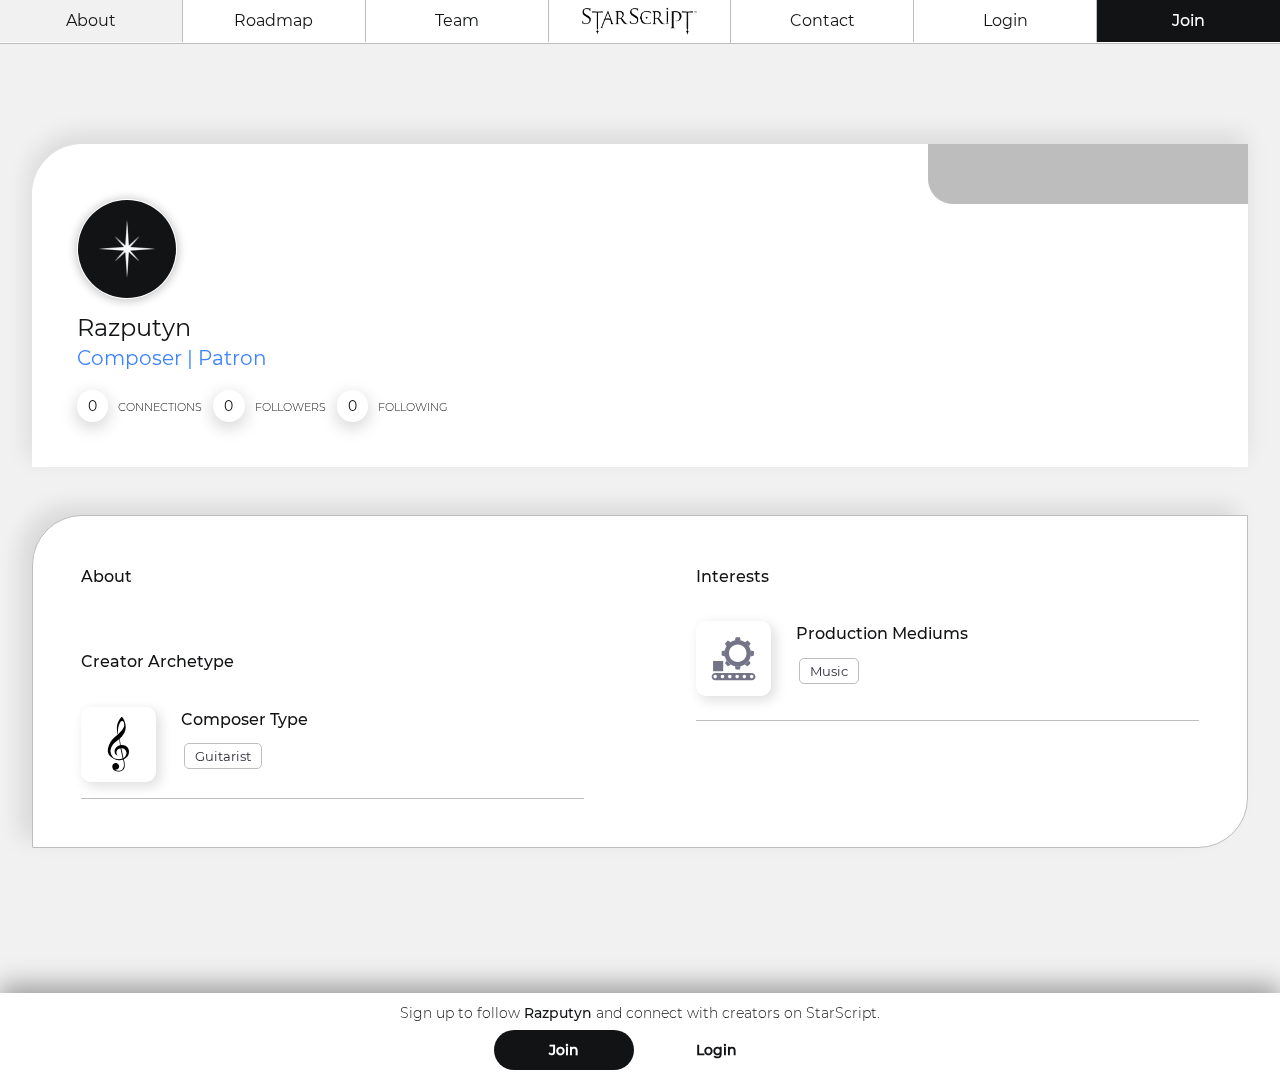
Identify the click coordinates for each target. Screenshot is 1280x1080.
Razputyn (134, 327)
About (91, 20)
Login (1005, 20)
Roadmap (273, 20)
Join (1188, 20)
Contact (822, 20)
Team (457, 20)
